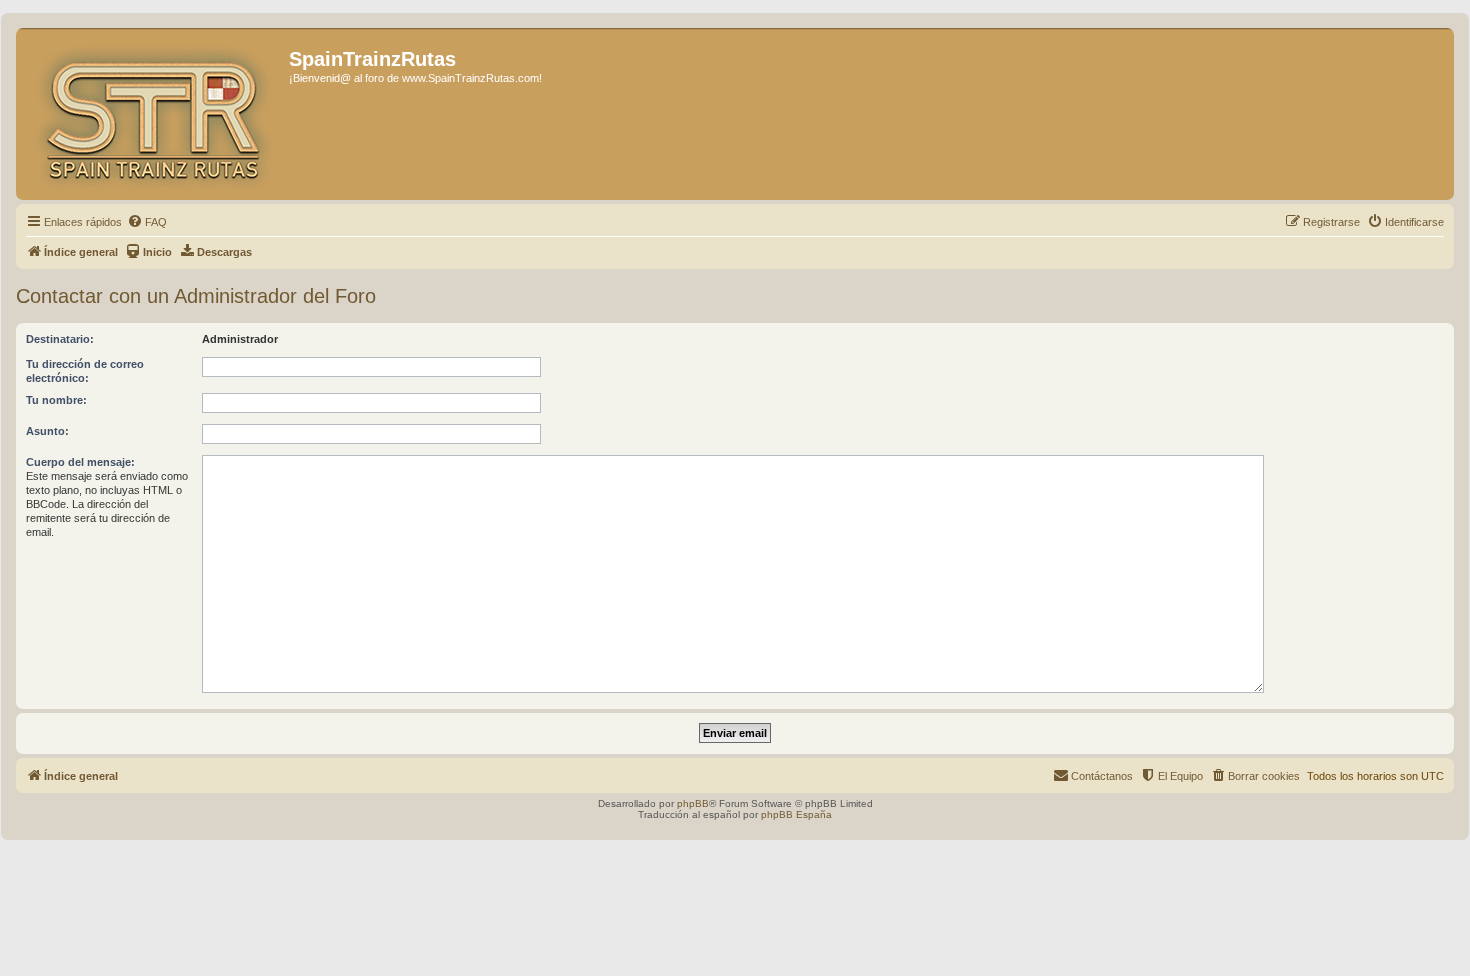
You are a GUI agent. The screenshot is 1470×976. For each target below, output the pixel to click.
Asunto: (47, 431)
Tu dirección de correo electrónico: (85, 371)
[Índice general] (155, 114)
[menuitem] (147, 222)
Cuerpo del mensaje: (80, 462)
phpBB (693, 803)
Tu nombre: (56, 400)
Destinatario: (60, 339)
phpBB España (796, 814)
